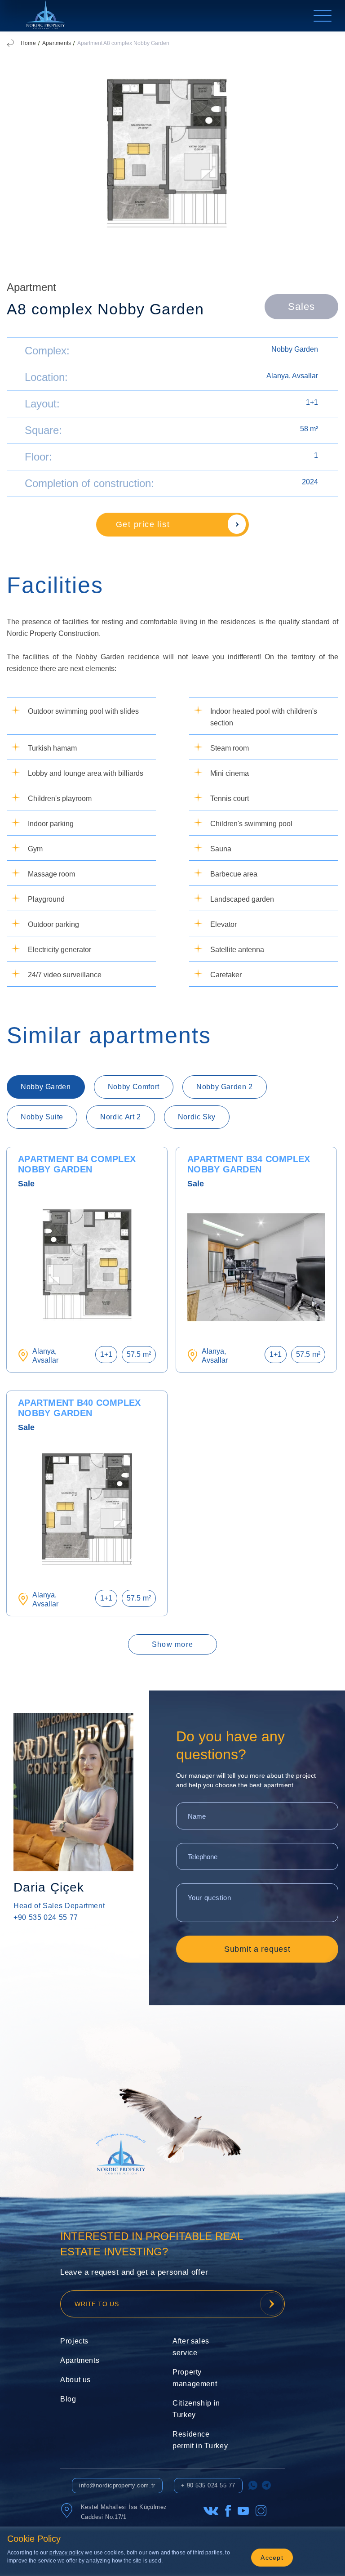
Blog (68, 2399)
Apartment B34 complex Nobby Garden (249, 1164)
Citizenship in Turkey (196, 2409)
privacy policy (66, 2553)
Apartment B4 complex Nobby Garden (77, 1164)
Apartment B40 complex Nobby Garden (79, 1408)
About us (75, 2380)
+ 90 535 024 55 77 (208, 2485)
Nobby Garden (295, 349)
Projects (74, 2341)
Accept (272, 2558)
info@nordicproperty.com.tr (117, 2485)
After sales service (191, 2347)
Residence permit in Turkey (200, 2440)
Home (28, 43)
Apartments (57, 43)
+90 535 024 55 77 (46, 1917)
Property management (195, 2378)
